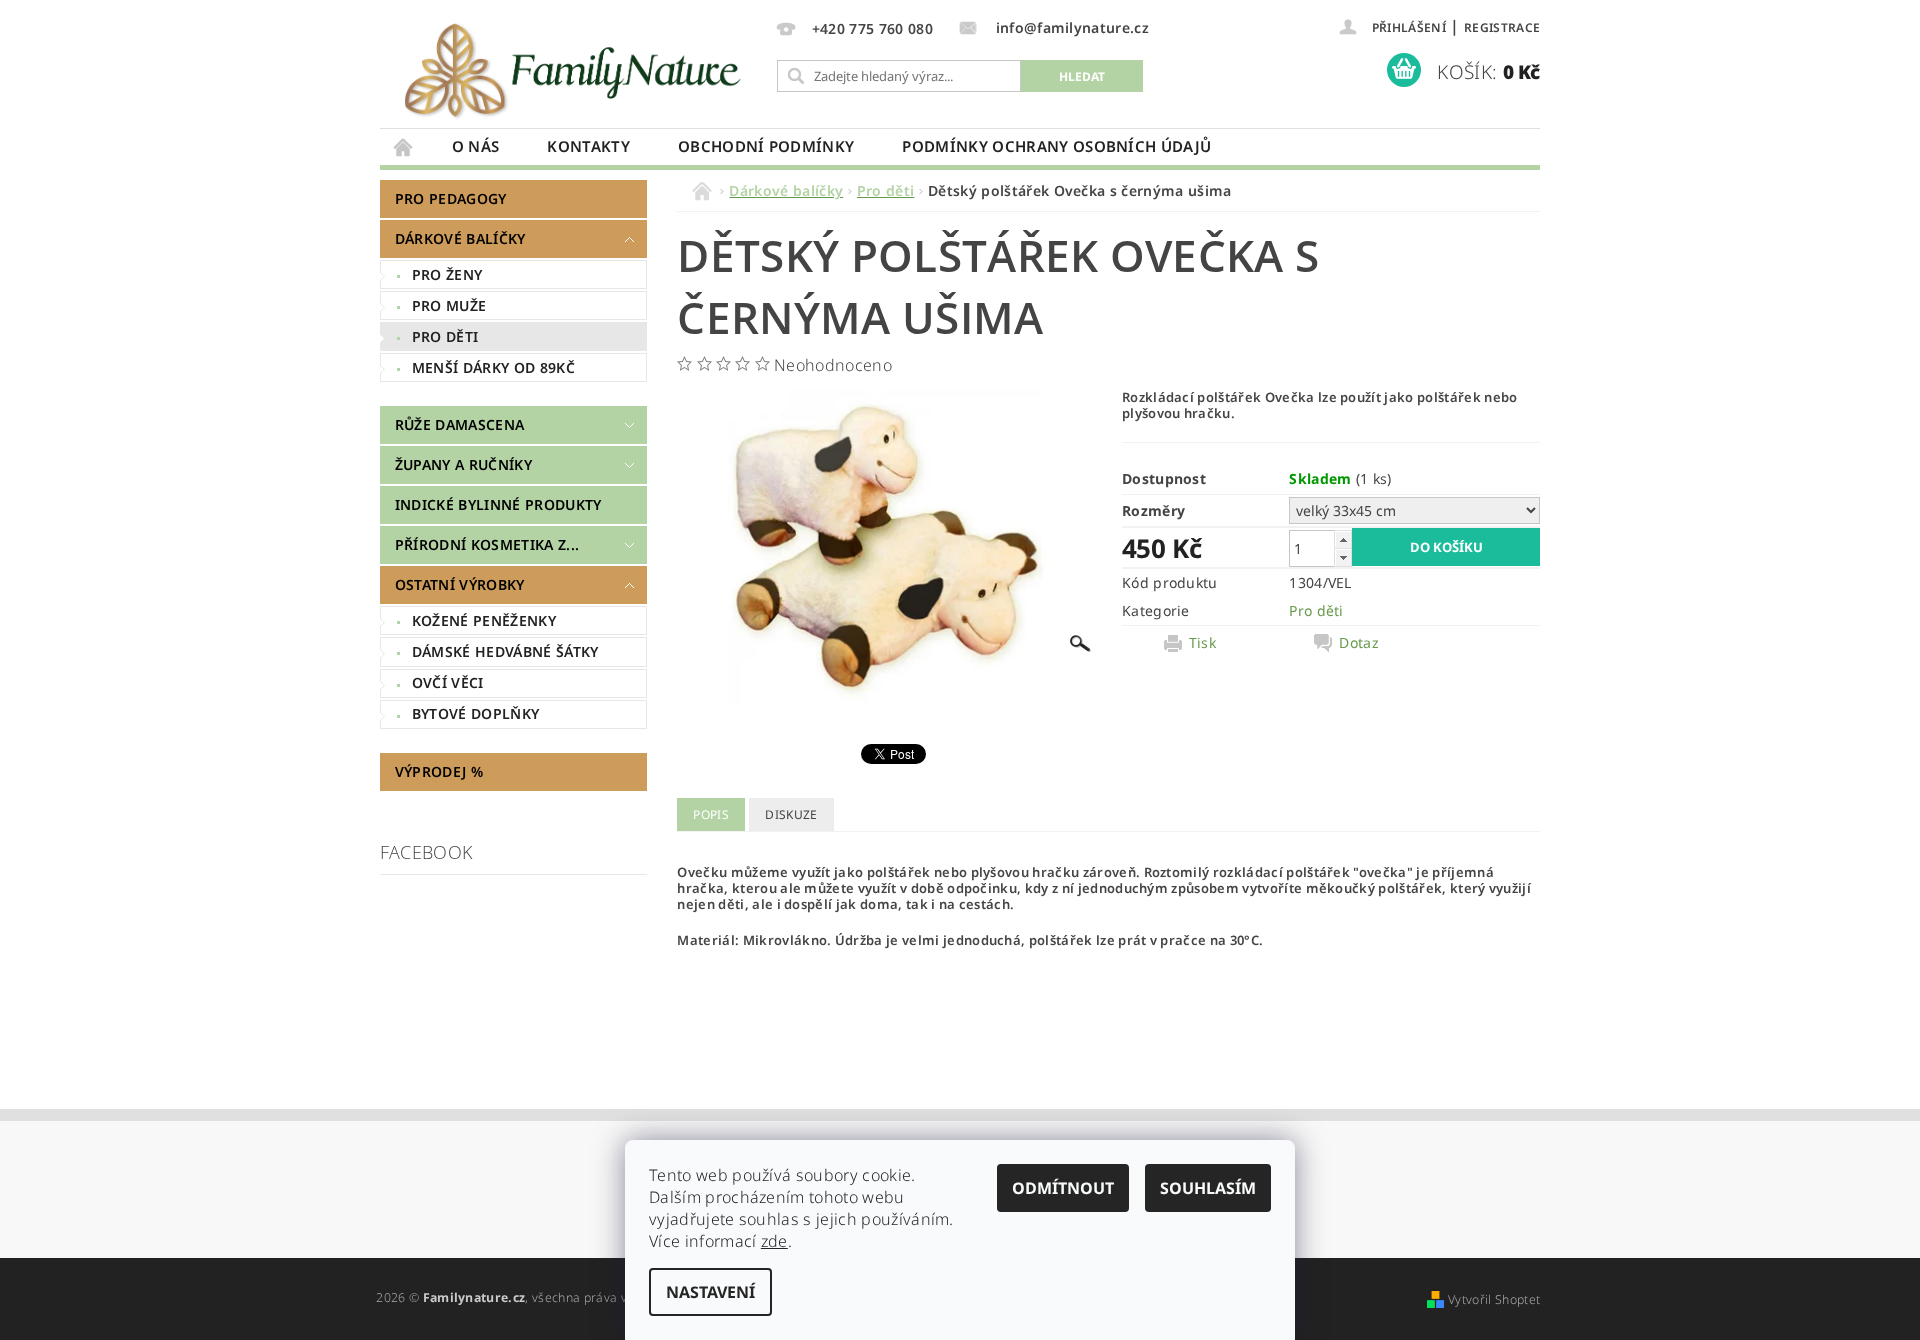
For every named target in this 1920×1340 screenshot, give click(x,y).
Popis (711, 814)
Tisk (1202, 643)
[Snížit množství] (1343, 557)
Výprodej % (439, 771)
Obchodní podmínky (766, 146)
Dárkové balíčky (460, 238)
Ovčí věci (448, 682)
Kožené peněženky (484, 620)
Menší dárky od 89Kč (493, 367)
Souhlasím (1208, 1188)
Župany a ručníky (463, 464)
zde (774, 1241)
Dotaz (1359, 643)
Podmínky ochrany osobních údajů (1056, 146)
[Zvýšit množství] (1343, 539)
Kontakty (588, 146)
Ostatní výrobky (460, 584)
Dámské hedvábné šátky (505, 651)
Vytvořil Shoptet (1494, 1299)
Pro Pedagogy (451, 198)
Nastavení (710, 1292)
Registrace (1502, 27)
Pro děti (445, 336)
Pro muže (449, 305)
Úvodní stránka (404, 146)
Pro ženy (447, 274)
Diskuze (791, 814)
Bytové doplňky (475, 713)
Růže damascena (459, 424)
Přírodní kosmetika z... (487, 544)
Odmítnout (1063, 1188)
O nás (476, 146)
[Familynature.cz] (575, 69)
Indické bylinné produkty (498, 504)
